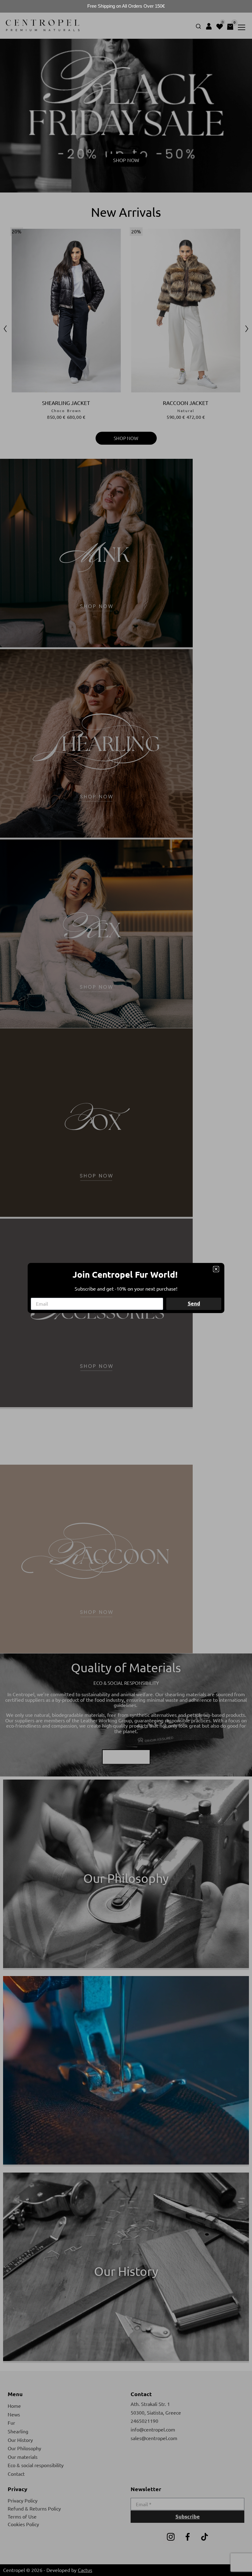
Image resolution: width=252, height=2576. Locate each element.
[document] (126, 1288)
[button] (216, 1269)
